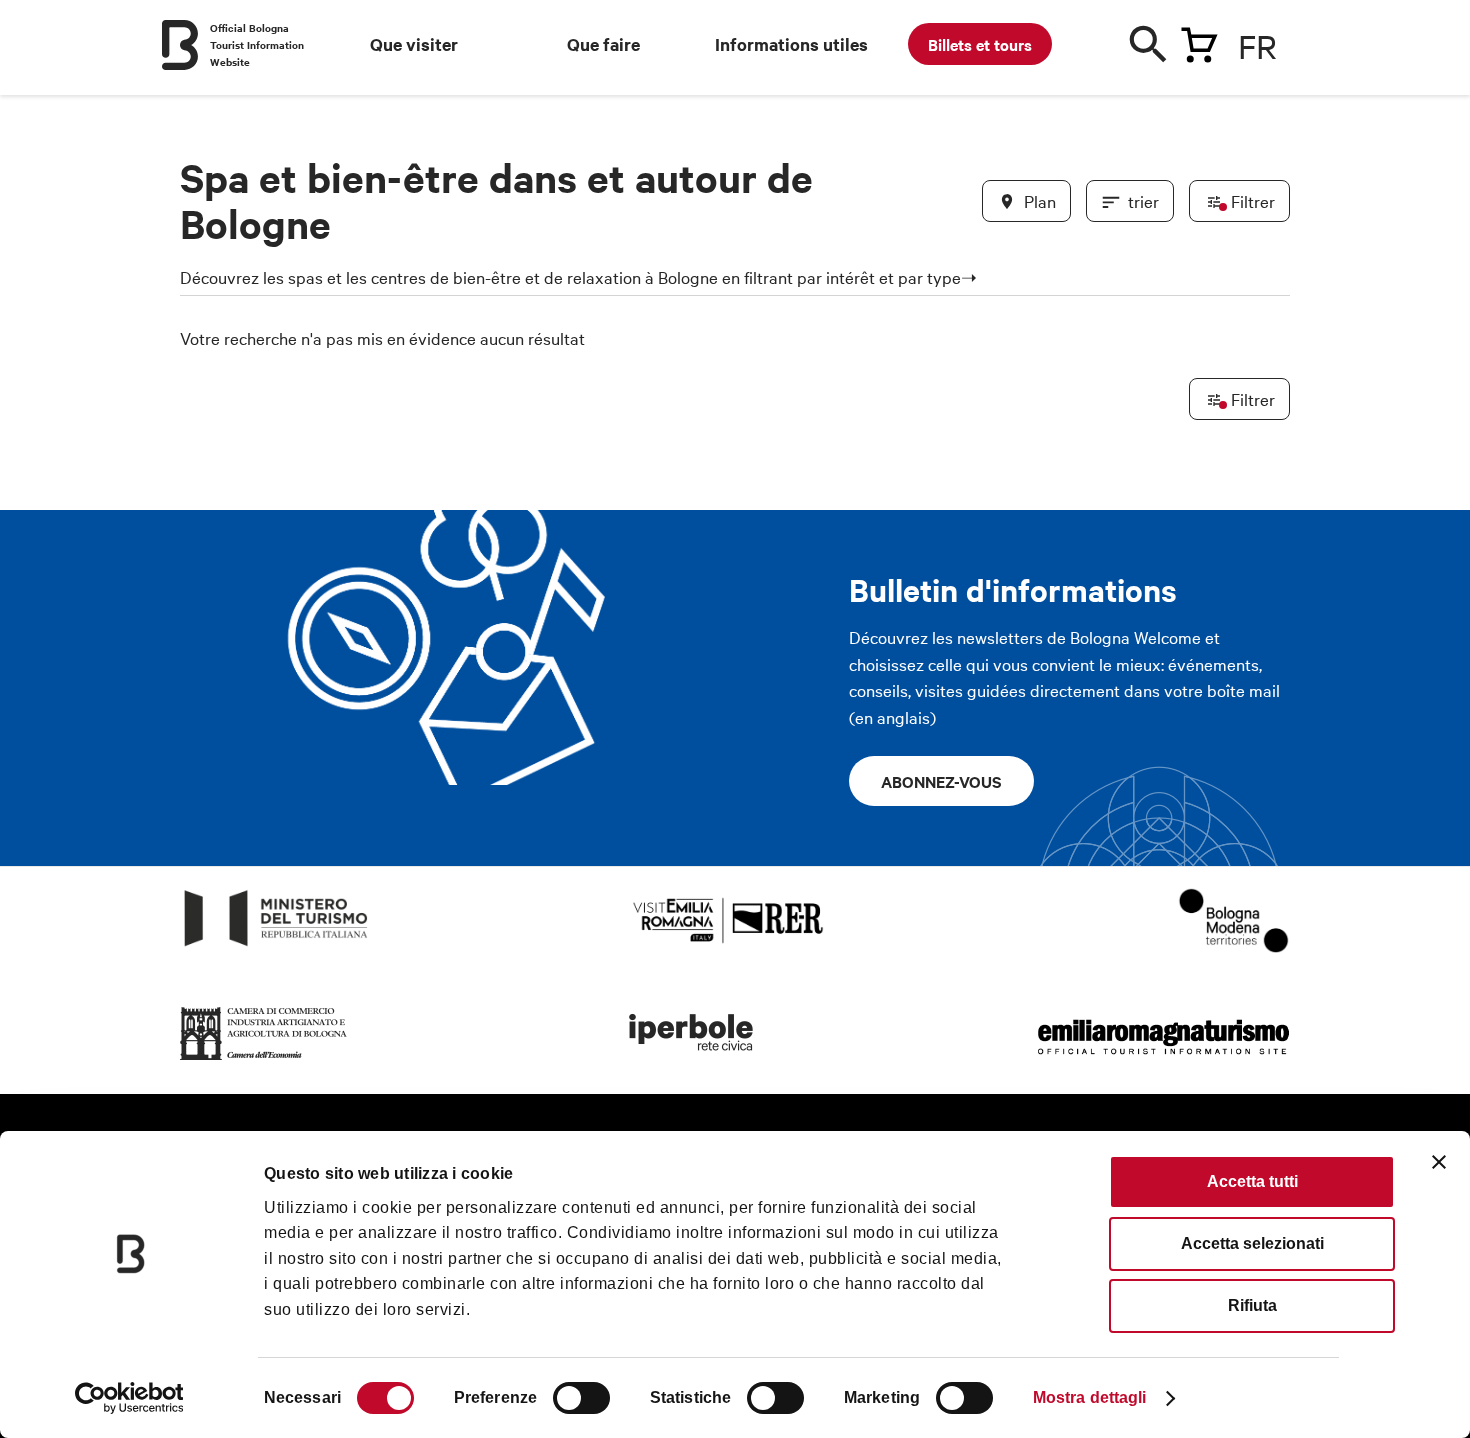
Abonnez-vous (941, 781)
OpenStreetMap (1132, 1106)
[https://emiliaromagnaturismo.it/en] (1163, 1060)
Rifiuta (1252, 1305)
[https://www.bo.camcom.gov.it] (264, 1060)
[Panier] (1199, 41)
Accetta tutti (1252, 1181)
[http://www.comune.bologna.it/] (692, 1060)
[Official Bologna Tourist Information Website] (180, 45)
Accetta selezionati (1252, 1243)
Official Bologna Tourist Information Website (257, 44)
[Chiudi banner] (1439, 1162)
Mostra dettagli (1090, 1397)
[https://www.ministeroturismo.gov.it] (276, 946)
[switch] (581, 1398)
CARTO (1265, 1106)
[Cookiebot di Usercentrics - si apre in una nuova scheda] (129, 1398)
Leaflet (1056, 1106)
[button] (207, 461)
